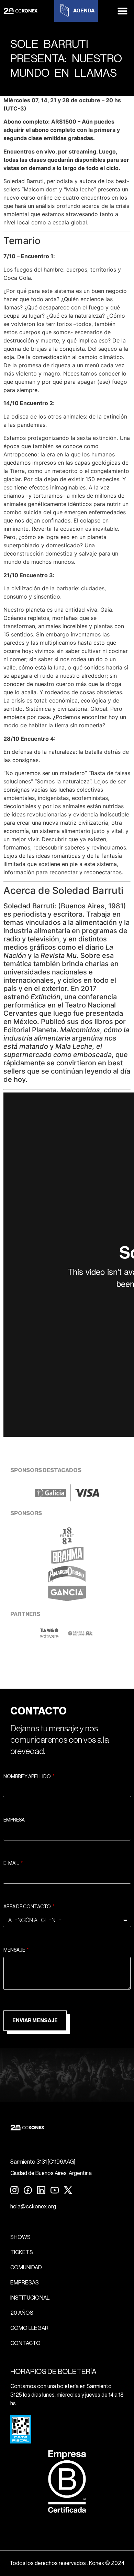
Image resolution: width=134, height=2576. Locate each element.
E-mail (12, 1864)
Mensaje (15, 1950)
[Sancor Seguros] (80, 1636)
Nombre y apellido (27, 1777)
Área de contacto (27, 1907)
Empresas (25, 2283)
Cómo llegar (29, 2328)
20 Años (22, 2313)
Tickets (22, 2252)
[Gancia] (67, 1600)
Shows (20, 2237)
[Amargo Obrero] (67, 1581)
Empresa (14, 1820)
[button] (123, 11)
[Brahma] (67, 1562)
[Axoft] (49, 1636)
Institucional (30, 2298)
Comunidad (26, 2268)
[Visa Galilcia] (67, 1499)
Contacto (25, 2343)
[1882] (67, 1542)
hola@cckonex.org (33, 2207)
